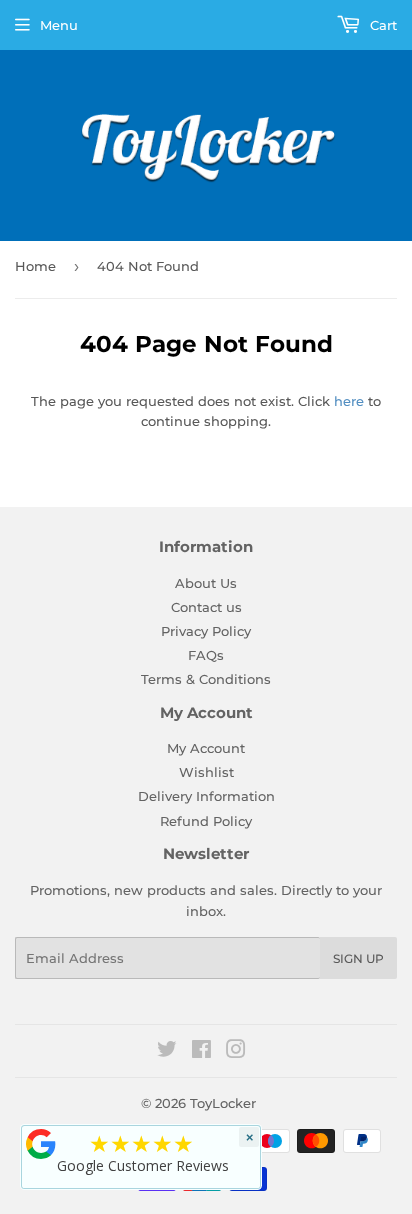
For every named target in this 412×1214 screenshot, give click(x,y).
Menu (59, 25)
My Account (206, 748)
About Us (206, 583)
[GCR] (41, 1144)
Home (35, 266)
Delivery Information (206, 796)
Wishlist (206, 772)
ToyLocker (223, 1103)
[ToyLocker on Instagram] (236, 1052)
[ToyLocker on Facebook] (201, 1052)
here (349, 401)
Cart (381, 25)
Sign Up (358, 958)
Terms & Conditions (206, 679)
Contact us (206, 607)
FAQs (206, 655)
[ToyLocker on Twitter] (167, 1052)
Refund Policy (206, 821)
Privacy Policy (206, 631)
